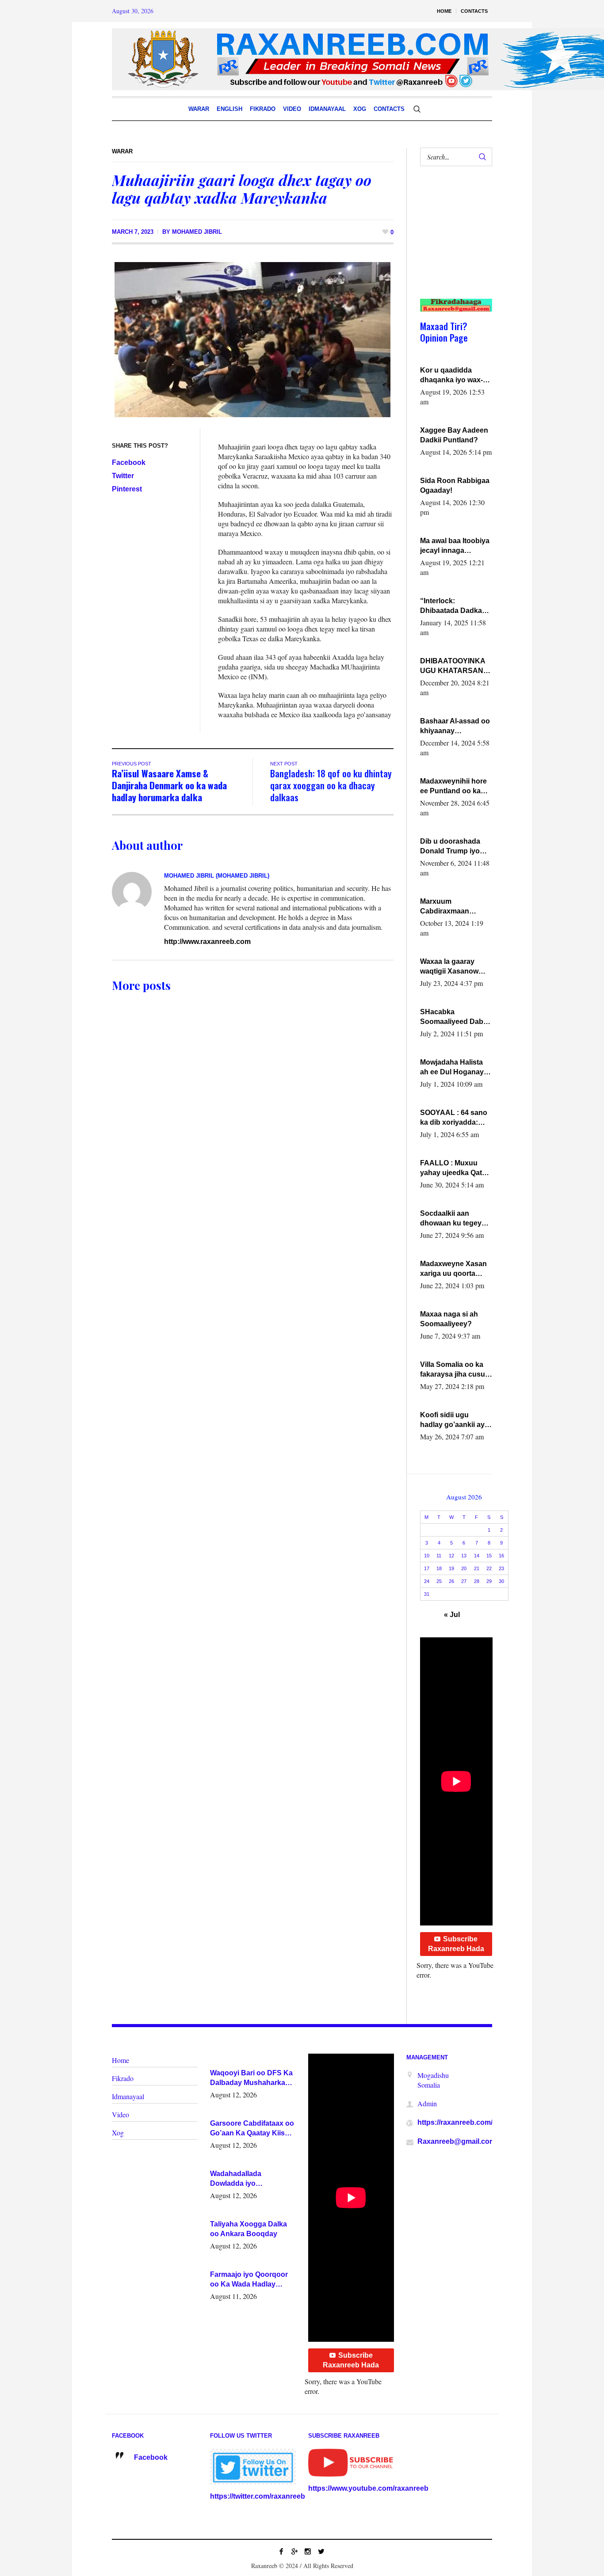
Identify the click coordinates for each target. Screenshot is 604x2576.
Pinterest (127, 489)
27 (464, 1581)
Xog (118, 2133)
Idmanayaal (128, 2096)
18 (439, 1568)
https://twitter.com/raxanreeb (258, 2496)
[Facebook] (281, 2551)
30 (501, 1581)
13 (464, 1556)
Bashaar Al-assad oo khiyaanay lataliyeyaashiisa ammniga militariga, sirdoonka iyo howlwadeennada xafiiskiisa (455, 727)
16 (501, 1556)
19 (451, 1568)
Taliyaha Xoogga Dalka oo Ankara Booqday (248, 2229)
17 (427, 1568)
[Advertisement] (453, 241)
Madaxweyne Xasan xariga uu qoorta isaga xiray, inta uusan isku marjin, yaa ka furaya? (453, 1269)
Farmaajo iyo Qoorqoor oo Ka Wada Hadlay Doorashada (249, 2280)
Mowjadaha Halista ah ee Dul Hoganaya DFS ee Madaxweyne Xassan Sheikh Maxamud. (455, 1068)
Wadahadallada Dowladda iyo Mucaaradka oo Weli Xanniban (244, 2179)
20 (464, 1568)
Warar (122, 151)
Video (120, 2114)
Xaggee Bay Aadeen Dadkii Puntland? (454, 435)
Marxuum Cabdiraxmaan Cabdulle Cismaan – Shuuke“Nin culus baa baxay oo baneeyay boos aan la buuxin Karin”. (454, 907)
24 (427, 1581)
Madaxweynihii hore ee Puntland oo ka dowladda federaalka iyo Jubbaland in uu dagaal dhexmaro (455, 787)
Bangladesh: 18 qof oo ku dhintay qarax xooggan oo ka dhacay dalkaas (331, 785)
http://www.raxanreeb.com (207, 942)
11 (439, 1556)
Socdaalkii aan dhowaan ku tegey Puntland (451, 1219)
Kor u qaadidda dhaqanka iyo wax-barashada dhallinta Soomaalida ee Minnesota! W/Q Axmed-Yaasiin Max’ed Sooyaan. (453, 376)
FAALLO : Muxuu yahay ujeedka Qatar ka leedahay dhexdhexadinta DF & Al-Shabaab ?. (454, 1168)
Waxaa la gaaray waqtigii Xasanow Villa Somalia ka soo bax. (454, 967)
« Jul (452, 1615)
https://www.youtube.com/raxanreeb (368, 2488)
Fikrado (123, 2078)
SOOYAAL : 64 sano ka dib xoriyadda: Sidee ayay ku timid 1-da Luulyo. (454, 1118)
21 (477, 1568)
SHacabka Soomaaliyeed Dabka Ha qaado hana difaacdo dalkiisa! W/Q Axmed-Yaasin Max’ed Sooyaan (456, 1017)
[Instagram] (308, 2551)
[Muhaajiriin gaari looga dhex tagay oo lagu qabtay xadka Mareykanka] (252, 339)
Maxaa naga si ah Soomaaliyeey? (449, 1319)
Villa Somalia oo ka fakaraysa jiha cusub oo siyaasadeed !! (455, 1370)
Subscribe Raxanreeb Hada (456, 1944)
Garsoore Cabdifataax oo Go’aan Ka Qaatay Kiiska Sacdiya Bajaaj (252, 2129)
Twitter (123, 476)
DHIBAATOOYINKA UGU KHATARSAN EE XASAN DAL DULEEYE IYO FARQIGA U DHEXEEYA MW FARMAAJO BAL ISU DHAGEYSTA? (455, 666)
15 (489, 1556)
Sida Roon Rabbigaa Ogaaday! (455, 485)
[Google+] (294, 2551)
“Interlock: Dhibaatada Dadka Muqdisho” (451, 606)
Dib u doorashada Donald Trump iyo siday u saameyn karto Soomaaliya (450, 847)
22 (489, 1568)
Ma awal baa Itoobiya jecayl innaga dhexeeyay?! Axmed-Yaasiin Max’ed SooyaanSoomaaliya (455, 546)
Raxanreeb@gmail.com (457, 2141)
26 (451, 1581)
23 (501, 1568)
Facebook (129, 462)
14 (477, 1556)
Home (120, 2060)
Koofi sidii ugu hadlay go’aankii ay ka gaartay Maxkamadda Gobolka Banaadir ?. (454, 1420)
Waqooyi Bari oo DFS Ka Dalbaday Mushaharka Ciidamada (251, 2078)
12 (451, 1556)
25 (439, 1581)
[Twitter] (321, 2551)
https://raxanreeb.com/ (455, 2122)
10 (427, 1556)
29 (489, 1581)
